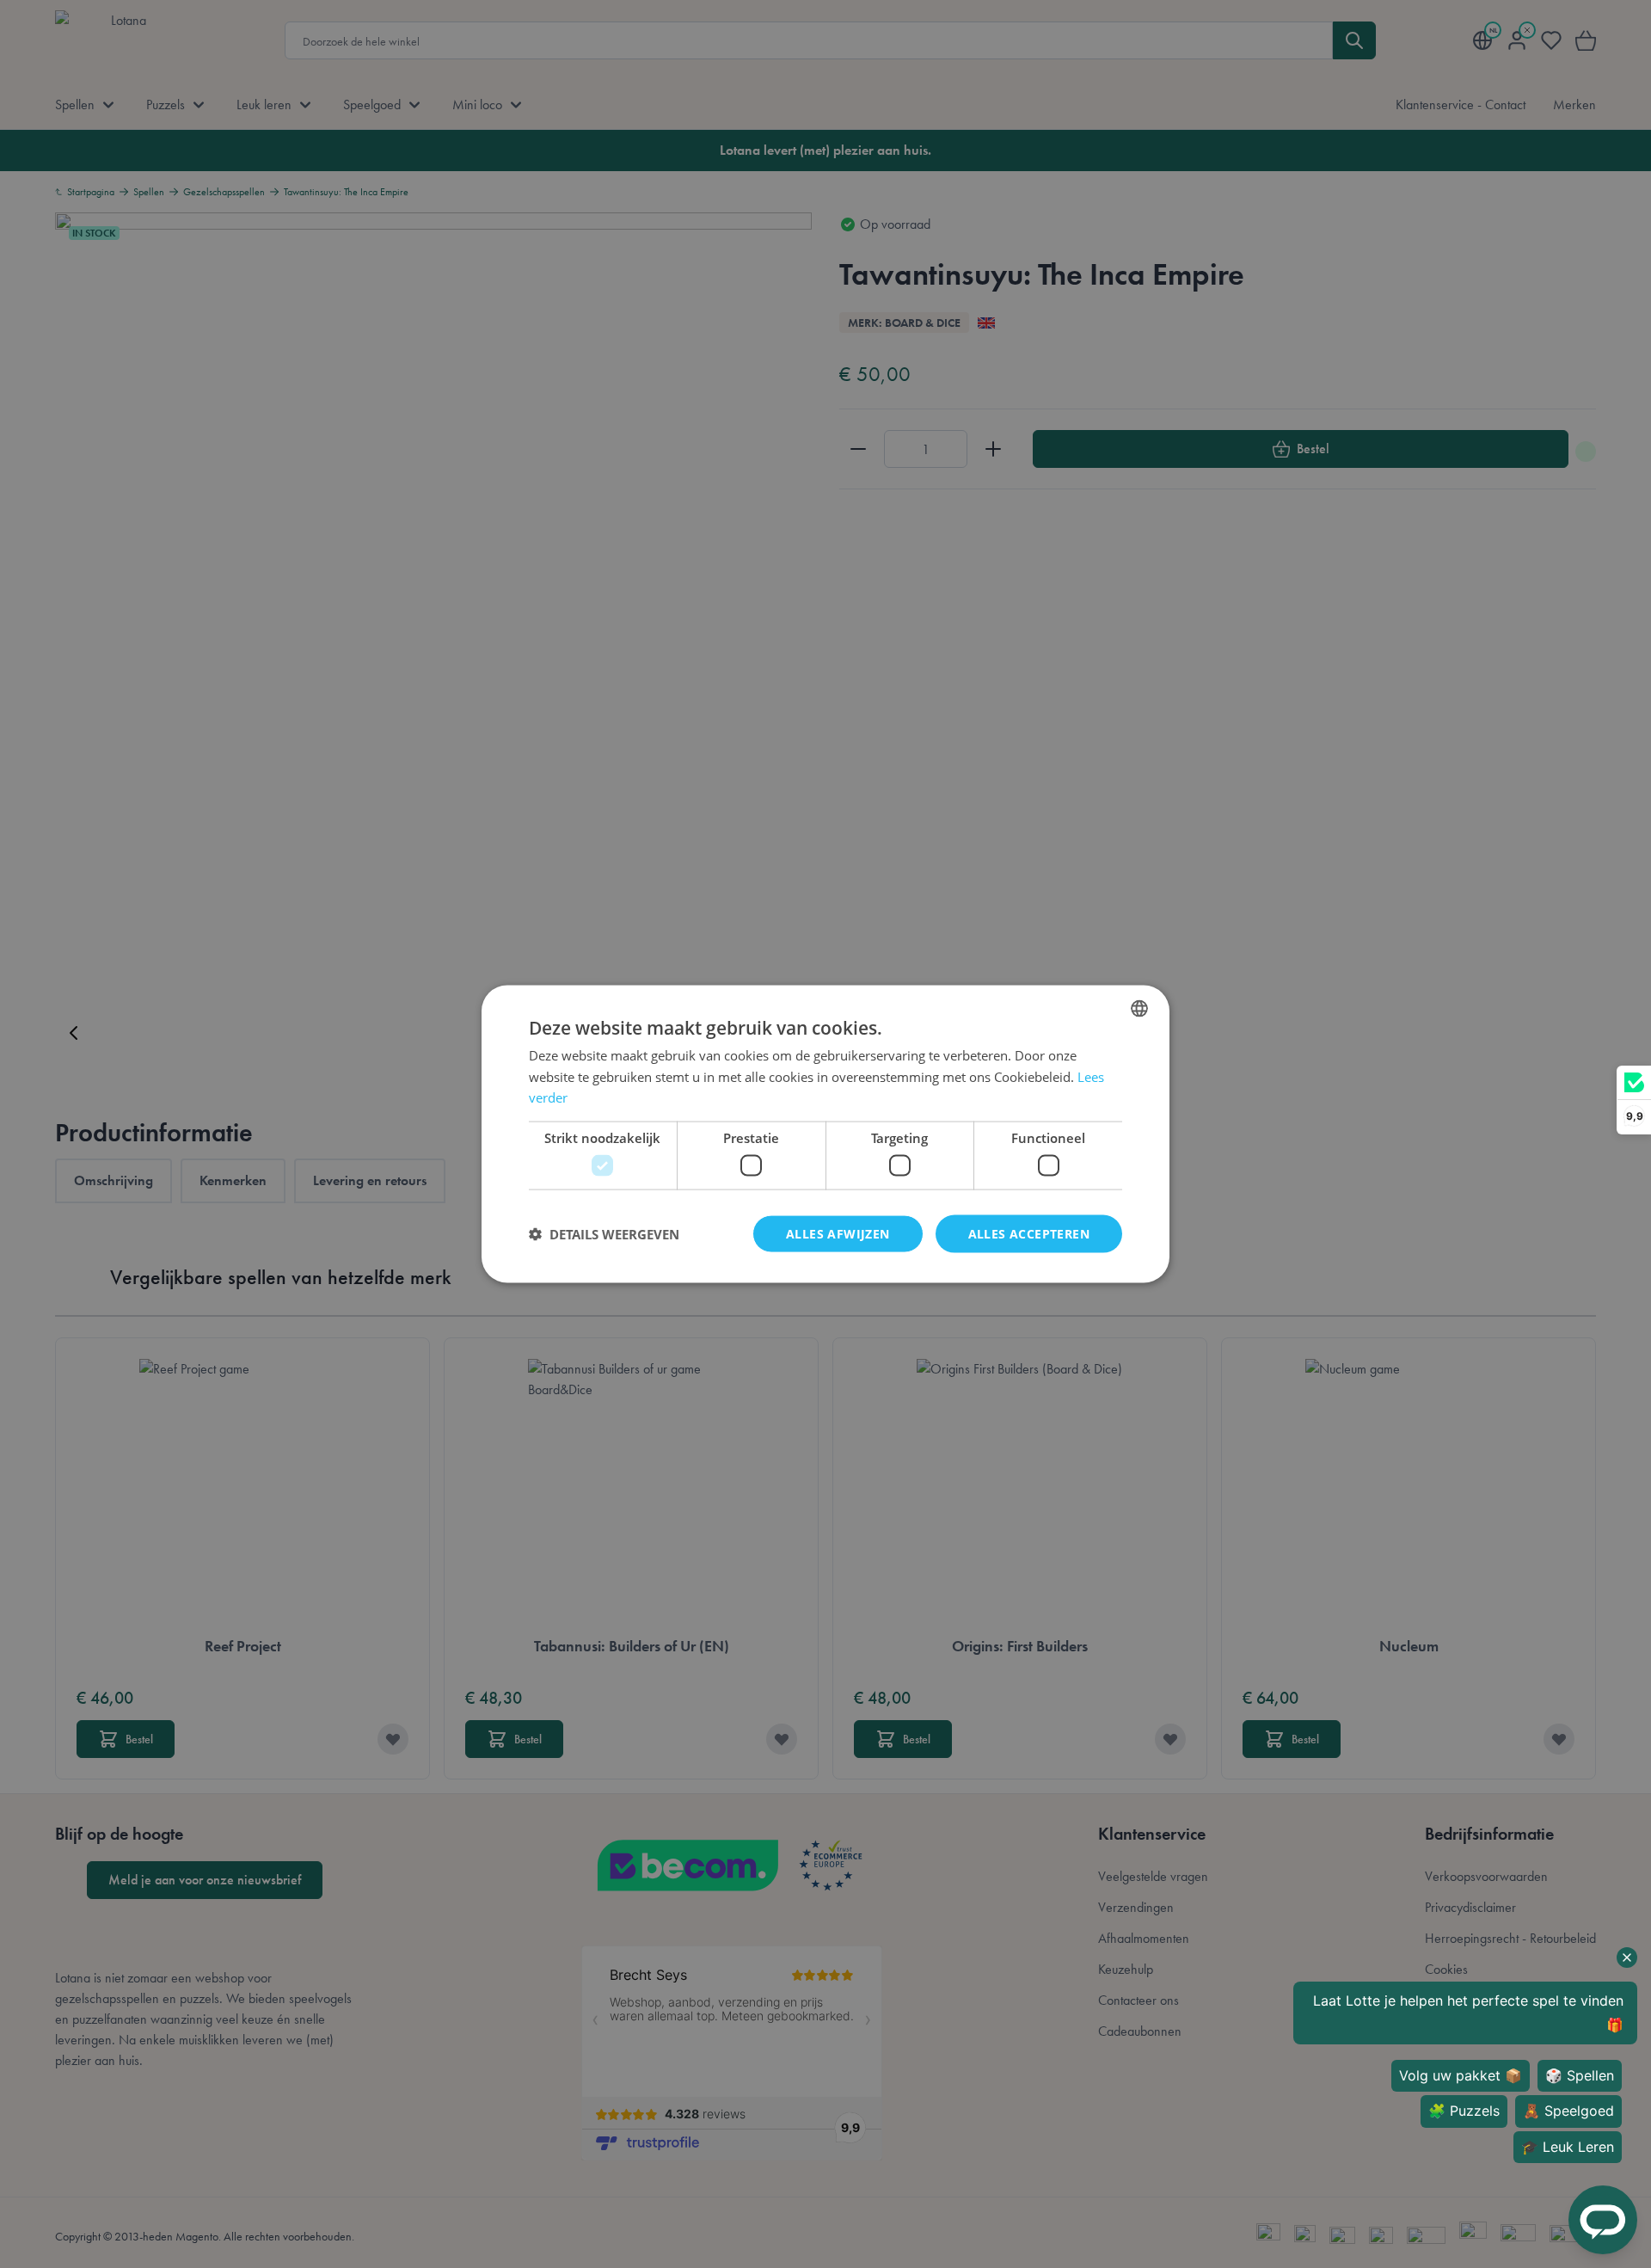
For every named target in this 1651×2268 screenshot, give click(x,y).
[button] (604, 1234)
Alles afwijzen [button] (838, 1233)
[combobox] (1139, 1008)
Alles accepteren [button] (1029, 1233)
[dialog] (825, 1134)
